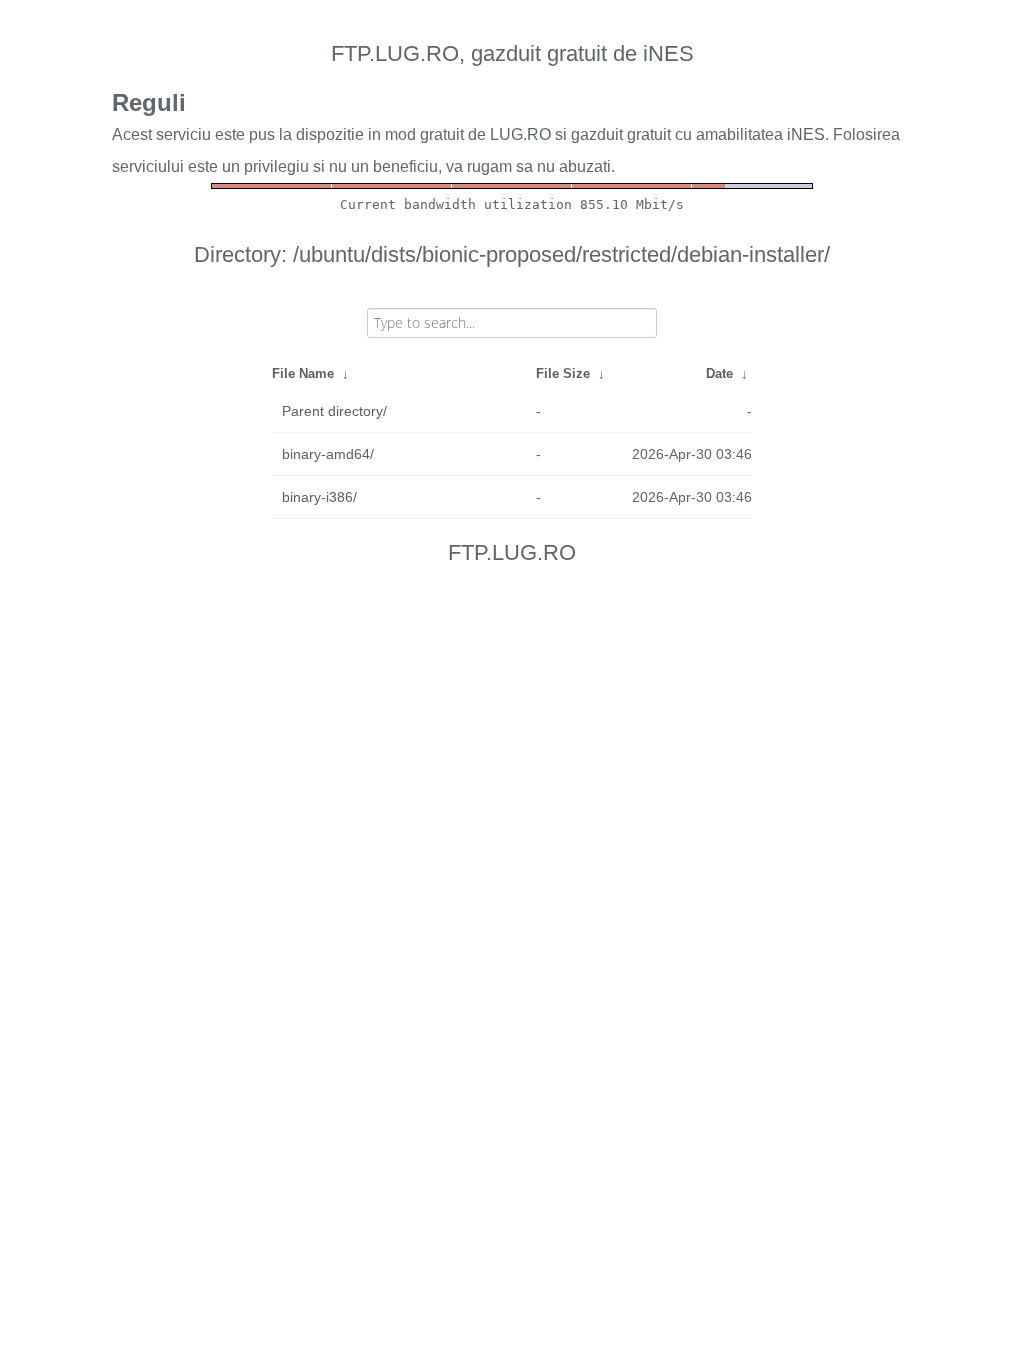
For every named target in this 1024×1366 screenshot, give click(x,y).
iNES (806, 134)
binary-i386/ (319, 497)
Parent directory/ (334, 411)
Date (719, 373)
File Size (563, 373)
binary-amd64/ (328, 454)
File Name (303, 373)
